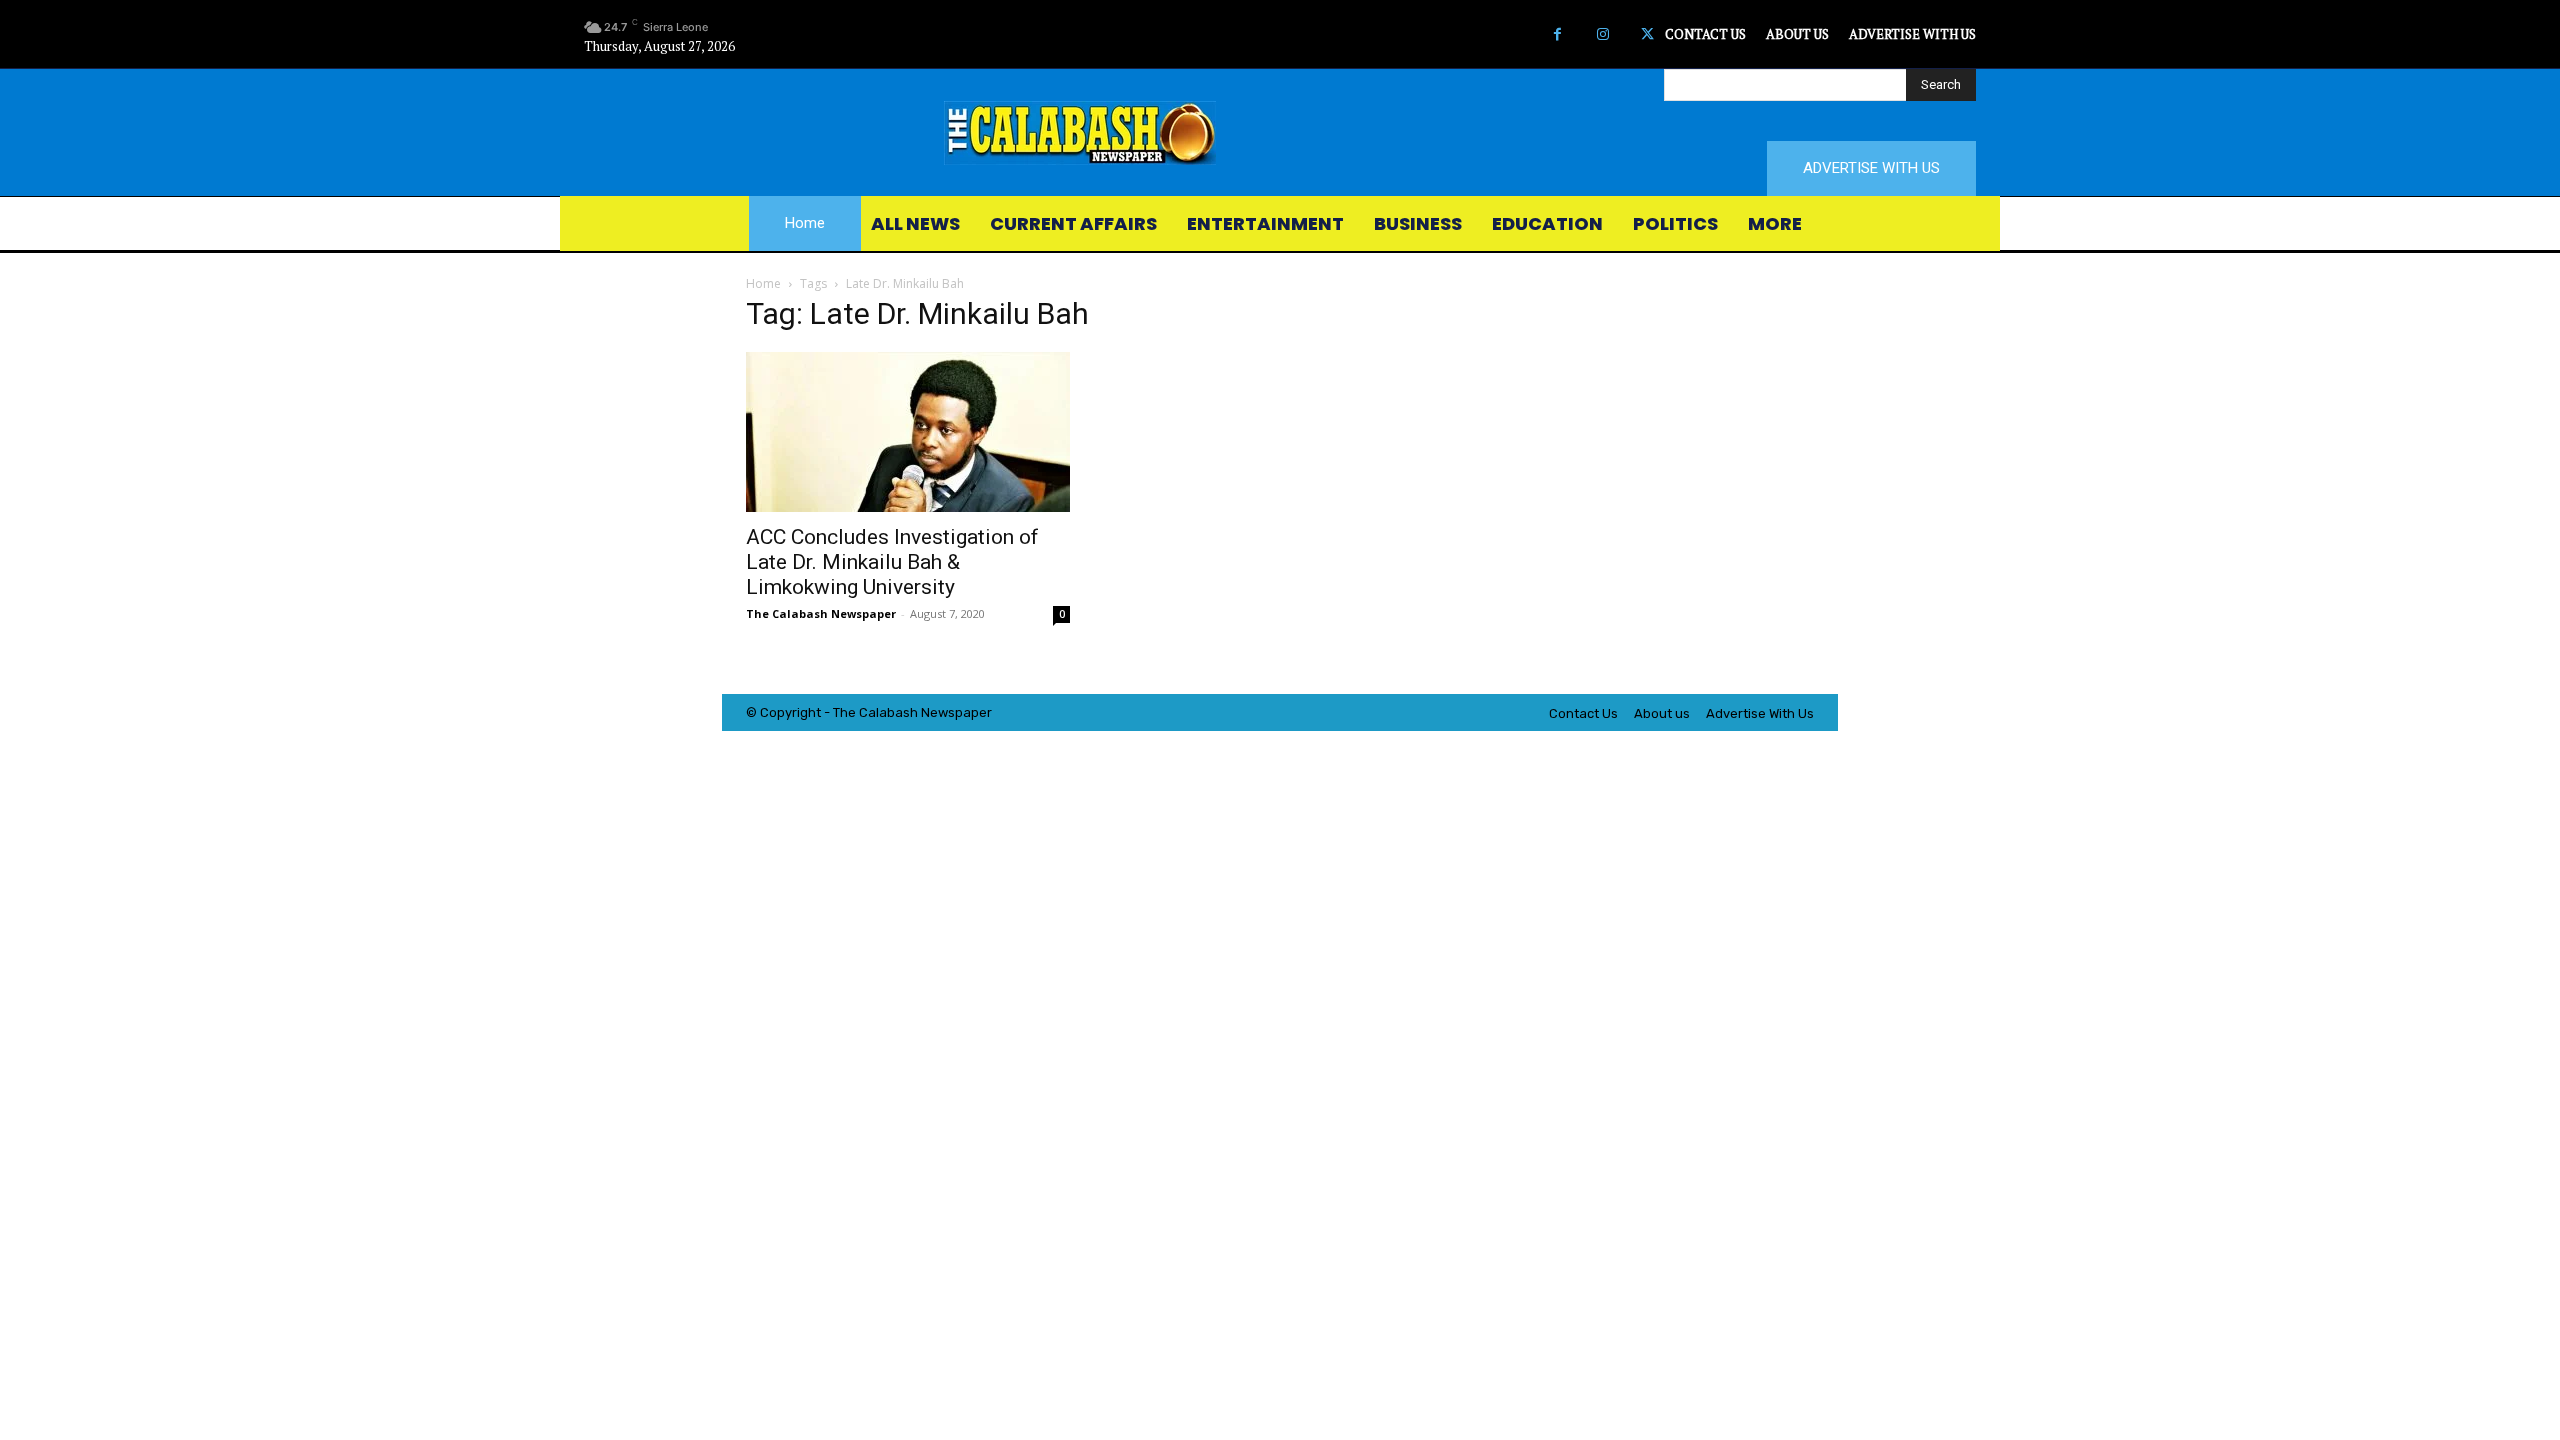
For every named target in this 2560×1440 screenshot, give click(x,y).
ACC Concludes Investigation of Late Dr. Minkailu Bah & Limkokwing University (892, 562)
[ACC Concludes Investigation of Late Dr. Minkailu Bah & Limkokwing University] (908, 432)
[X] (1647, 34)
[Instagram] (1602, 34)
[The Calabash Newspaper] (1280, 133)
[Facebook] (1557, 34)
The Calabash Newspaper (821, 613)
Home (763, 283)
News (938, 712)
